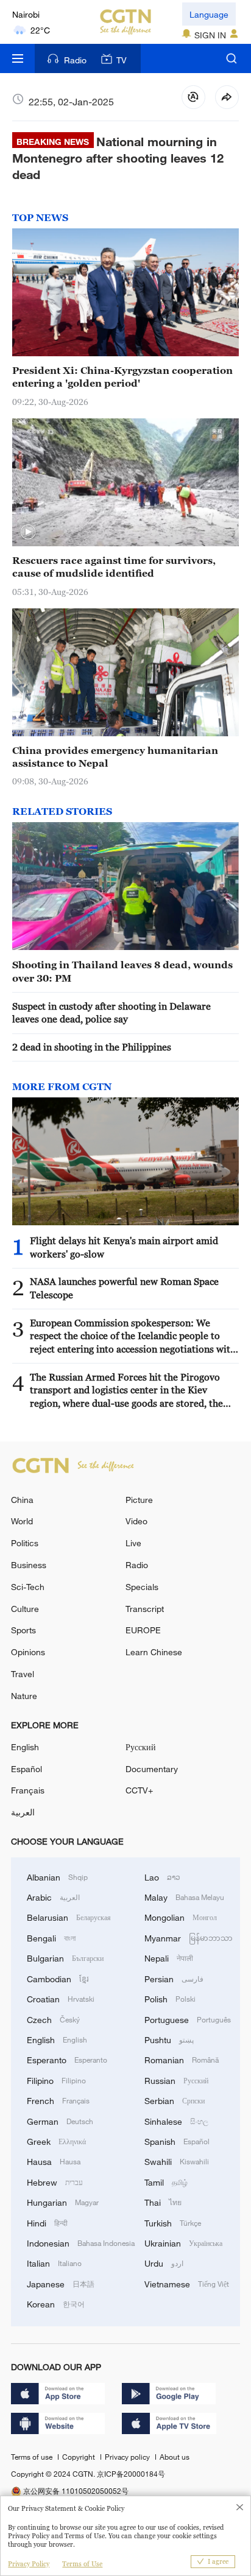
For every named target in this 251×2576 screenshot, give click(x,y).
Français (28, 1790)
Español (27, 1769)
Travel (23, 1674)
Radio (75, 60)
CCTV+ (139, 1790)
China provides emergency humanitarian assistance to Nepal (115, 757)
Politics (25, 1543)
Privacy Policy (29, 2564)
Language (209, 14)
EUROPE (143, 1630)
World (22, 1521)
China (22, 1500)
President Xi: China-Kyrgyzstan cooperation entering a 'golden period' (122, 377)
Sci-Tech (28, 1587)
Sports (23, 1630)
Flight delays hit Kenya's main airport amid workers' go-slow (124, 1247)
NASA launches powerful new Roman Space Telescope (124, 1288)
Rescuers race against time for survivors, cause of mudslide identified (114, 567)
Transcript (145, 1609)
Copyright (80, 2457)
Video (136, 1521)
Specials (142, 1587)
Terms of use (33, 2457)
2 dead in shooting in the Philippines (92, 1047)
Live (133, 1543)
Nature (24, 1696)
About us (175, 2457)
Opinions (28, 1652)
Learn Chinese (154, 1652)
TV (122, 60)
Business (29, 1565)
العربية (23, 1812)
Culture (25, 1609)
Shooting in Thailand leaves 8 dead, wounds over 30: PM (122, 971)
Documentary (152, 1769)
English (25, 1747)
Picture (139, 1500)
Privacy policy (128, 2457)
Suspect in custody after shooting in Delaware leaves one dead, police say (111, 1012)
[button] (28, 532)
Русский (141, 1747)
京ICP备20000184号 (131, 2474)
